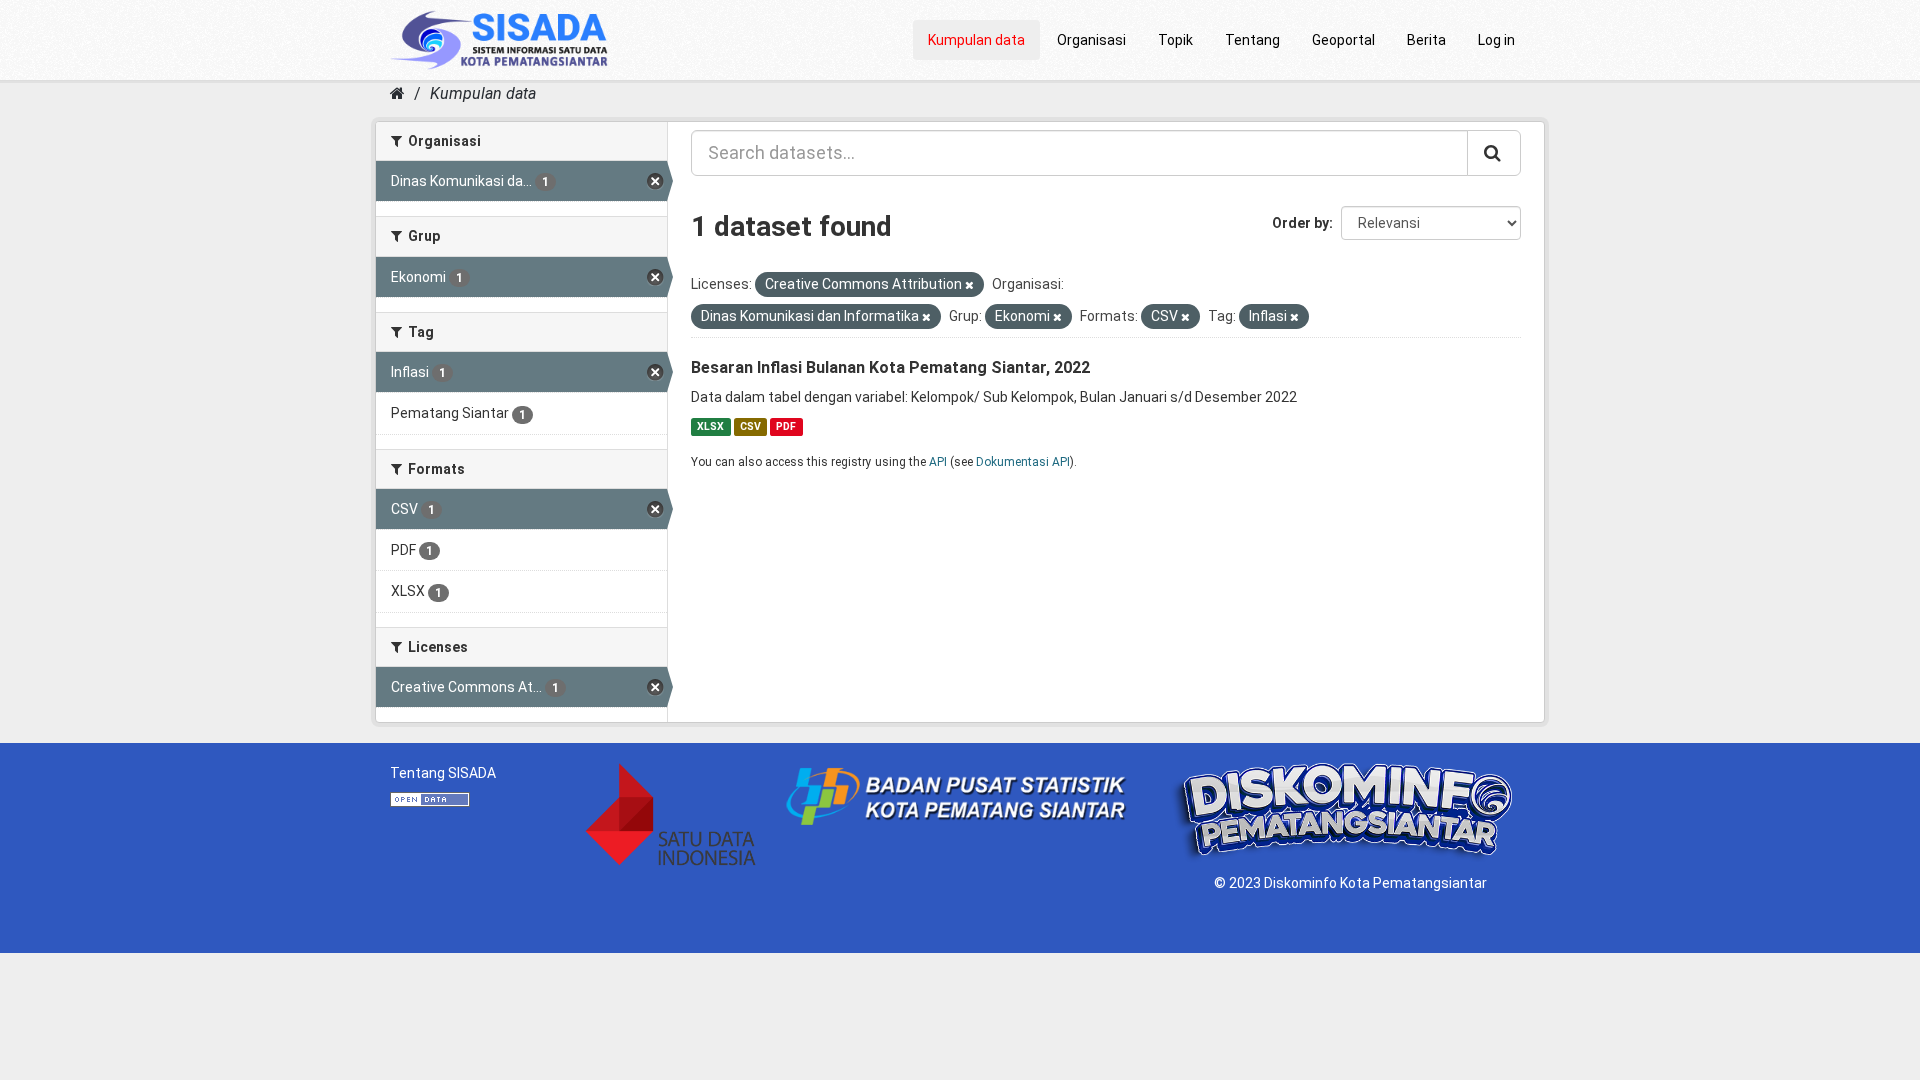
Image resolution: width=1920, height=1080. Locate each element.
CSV (750, 426)
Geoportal (1343, 40)
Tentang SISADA (443, 773)
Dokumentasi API (1023, 462)
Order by (1300, 223)
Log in (1496, 40)
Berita (1426, 40)
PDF (786, 426)
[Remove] (969, 285)
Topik (1175, 40)
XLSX (710, 426)
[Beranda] (397, 93)
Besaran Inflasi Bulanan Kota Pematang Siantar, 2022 (890, 367)
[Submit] (1494, 153)
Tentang (1252, 40)
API (938, 462)
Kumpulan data (976, 40)
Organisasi (1091, 40)
